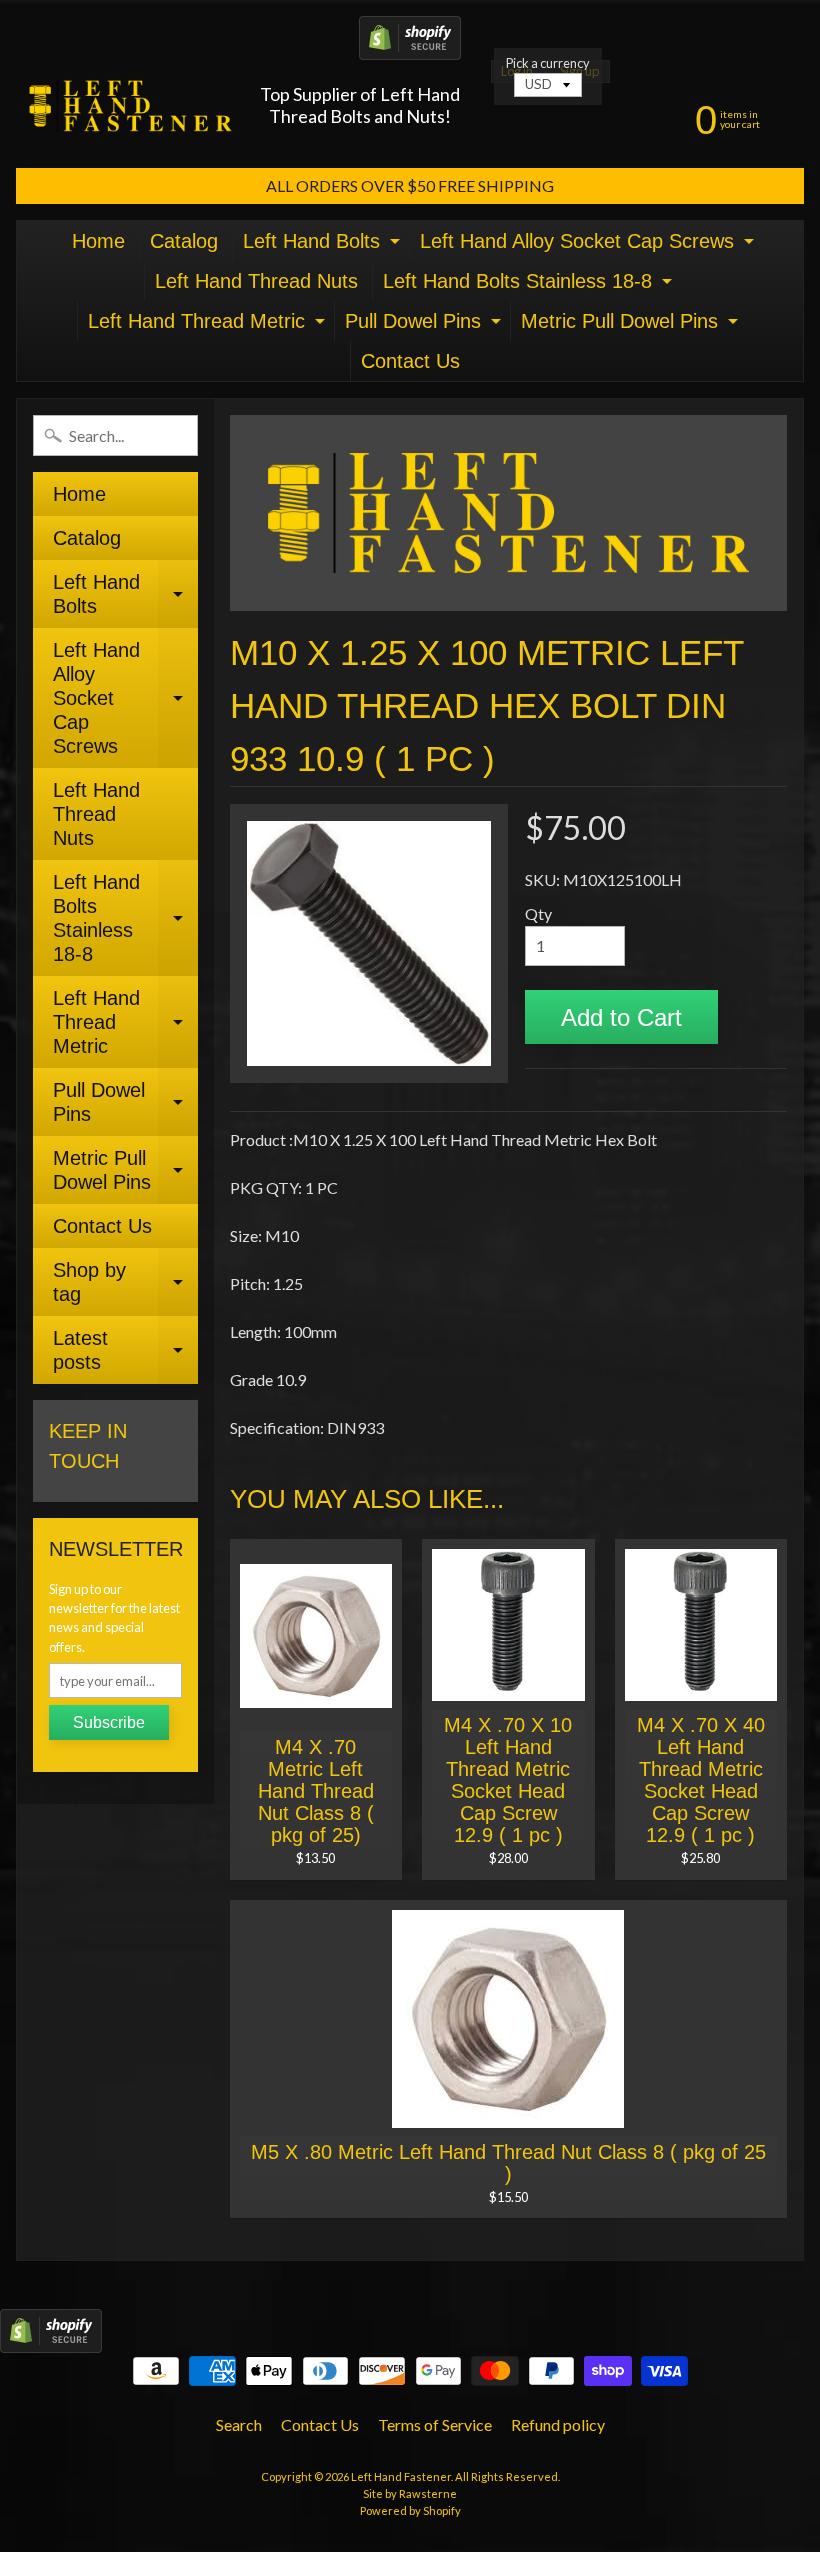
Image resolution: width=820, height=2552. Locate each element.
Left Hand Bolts (324, 245)
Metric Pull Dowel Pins (632, 325)
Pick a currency (548, 63)
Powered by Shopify (410, 2510)
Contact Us (410, 361)
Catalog (184, 241)
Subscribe (109, 1722)
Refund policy (558, 2424)
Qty (538, 913)
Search (239, 2424)
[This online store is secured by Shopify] (410, 47)
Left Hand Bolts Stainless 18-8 (530, 285)
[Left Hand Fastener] (130, 105)
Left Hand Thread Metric (209, 325)
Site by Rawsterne (410, 2493)
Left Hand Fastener (401, 2476)
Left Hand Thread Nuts (256, 281)
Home (98, 241)
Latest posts (125, 1351)
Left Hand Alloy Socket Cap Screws (589, 245)
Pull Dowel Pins (425, 325)
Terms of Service (435, 2424)
